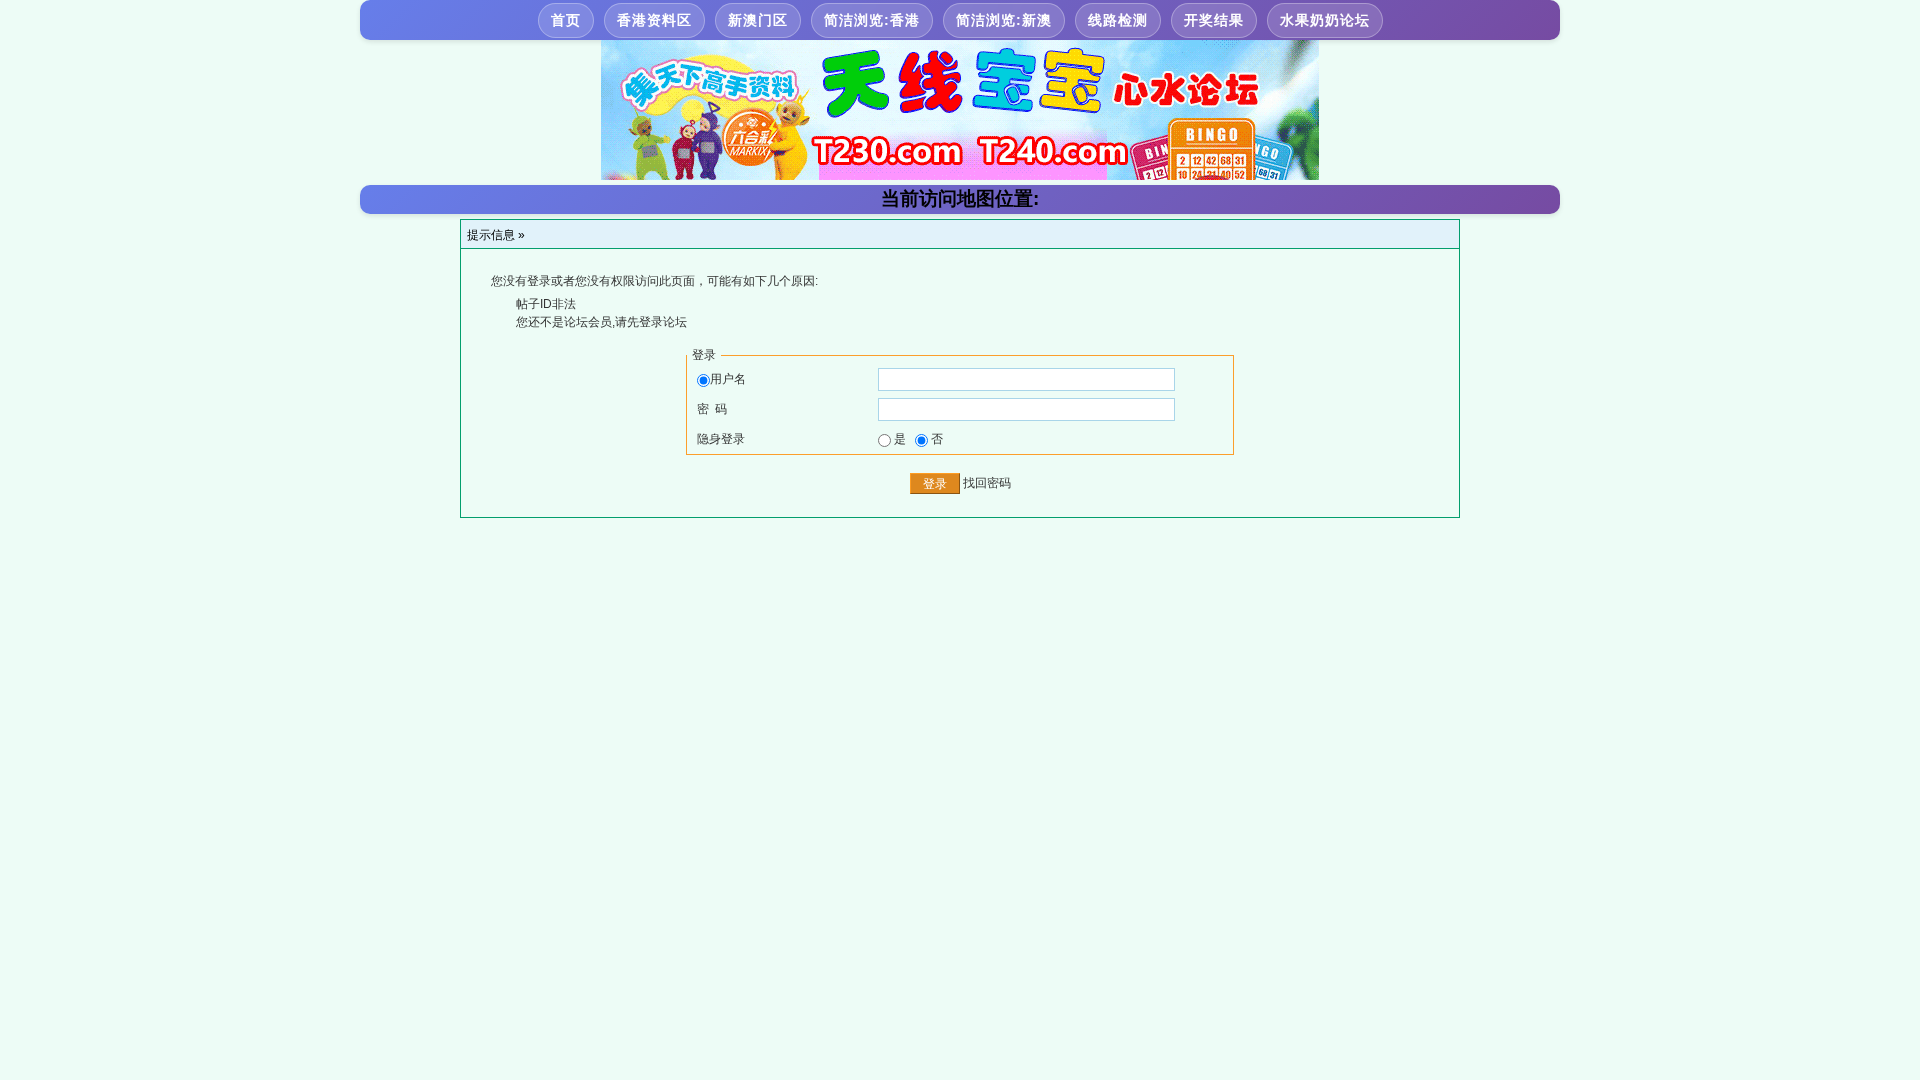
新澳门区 (758, 20)
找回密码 (987, 483)
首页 (566, 20)
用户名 (728, 379)
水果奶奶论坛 (1325, 20)
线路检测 (1118, 20)
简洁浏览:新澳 (1004, 20)
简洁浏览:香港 (872, 20)
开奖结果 (1214, 20)
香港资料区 (654, 20)
